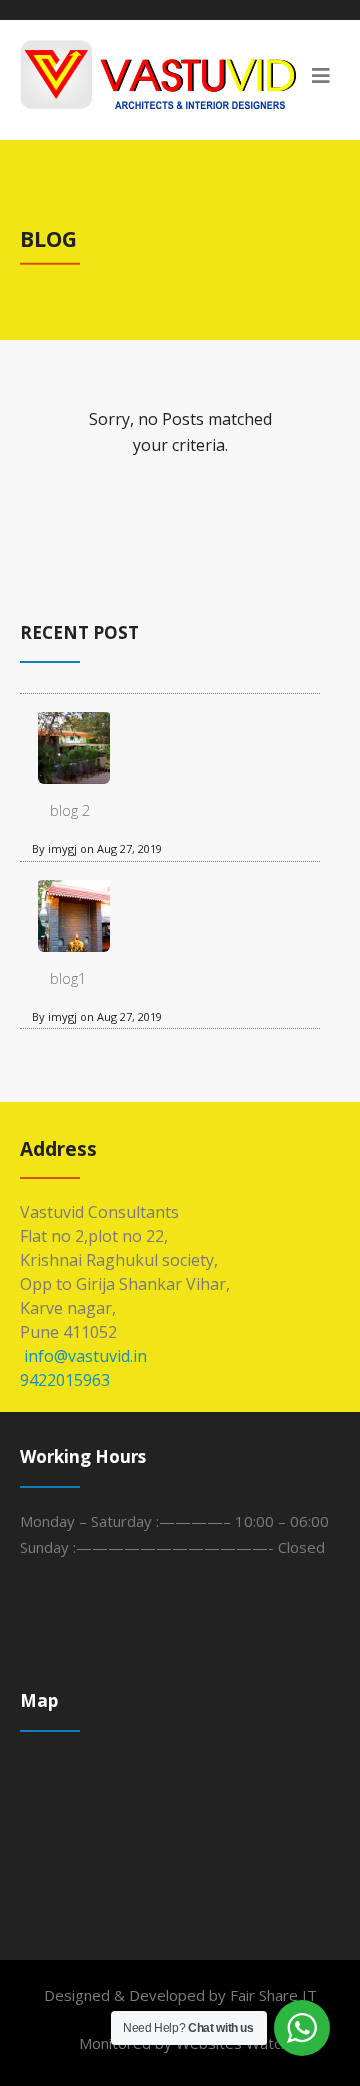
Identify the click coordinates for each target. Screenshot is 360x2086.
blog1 (68, 978)
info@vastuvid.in (83, 1356)
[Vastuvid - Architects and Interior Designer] (180, 74)
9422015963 (65, 1380)
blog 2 (70, 810)
